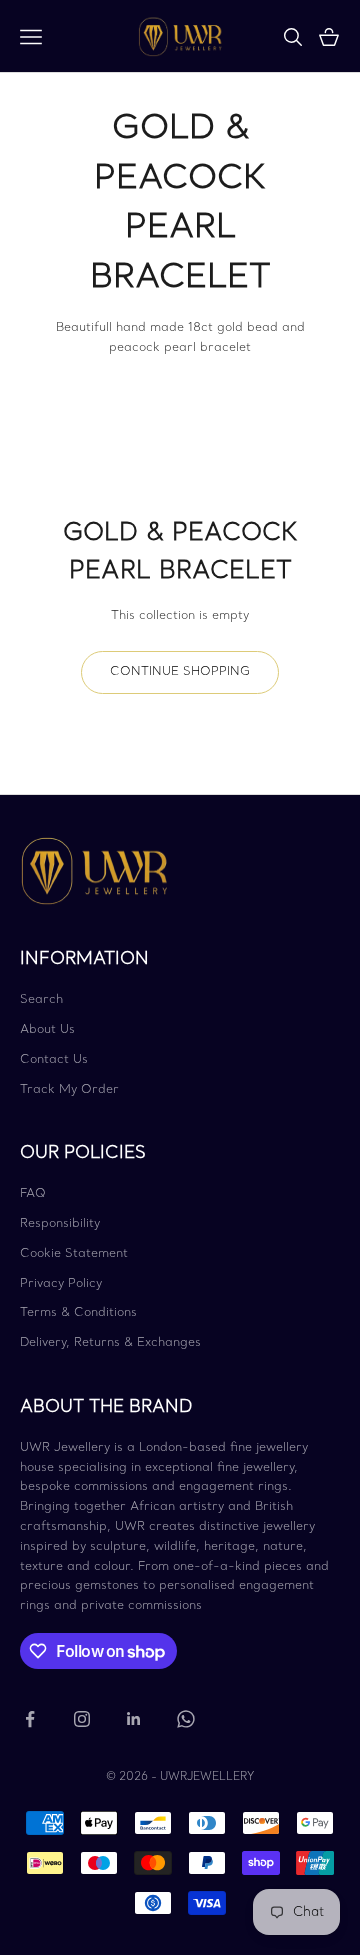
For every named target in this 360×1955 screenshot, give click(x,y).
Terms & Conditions (78, 1313)
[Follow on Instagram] (82, 1719)
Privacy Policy (61, 1284)
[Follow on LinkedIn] (134, 1719)
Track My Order (69, 1090)
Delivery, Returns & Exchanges (110, 1343)
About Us (47, 1030)
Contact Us (54, 1060)
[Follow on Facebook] (30, 1719)
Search (41, 1000)
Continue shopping (180, 672)
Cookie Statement (74, 1254)
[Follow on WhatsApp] (186, 1719)
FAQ (33, 1194)
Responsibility (60, 1224)
